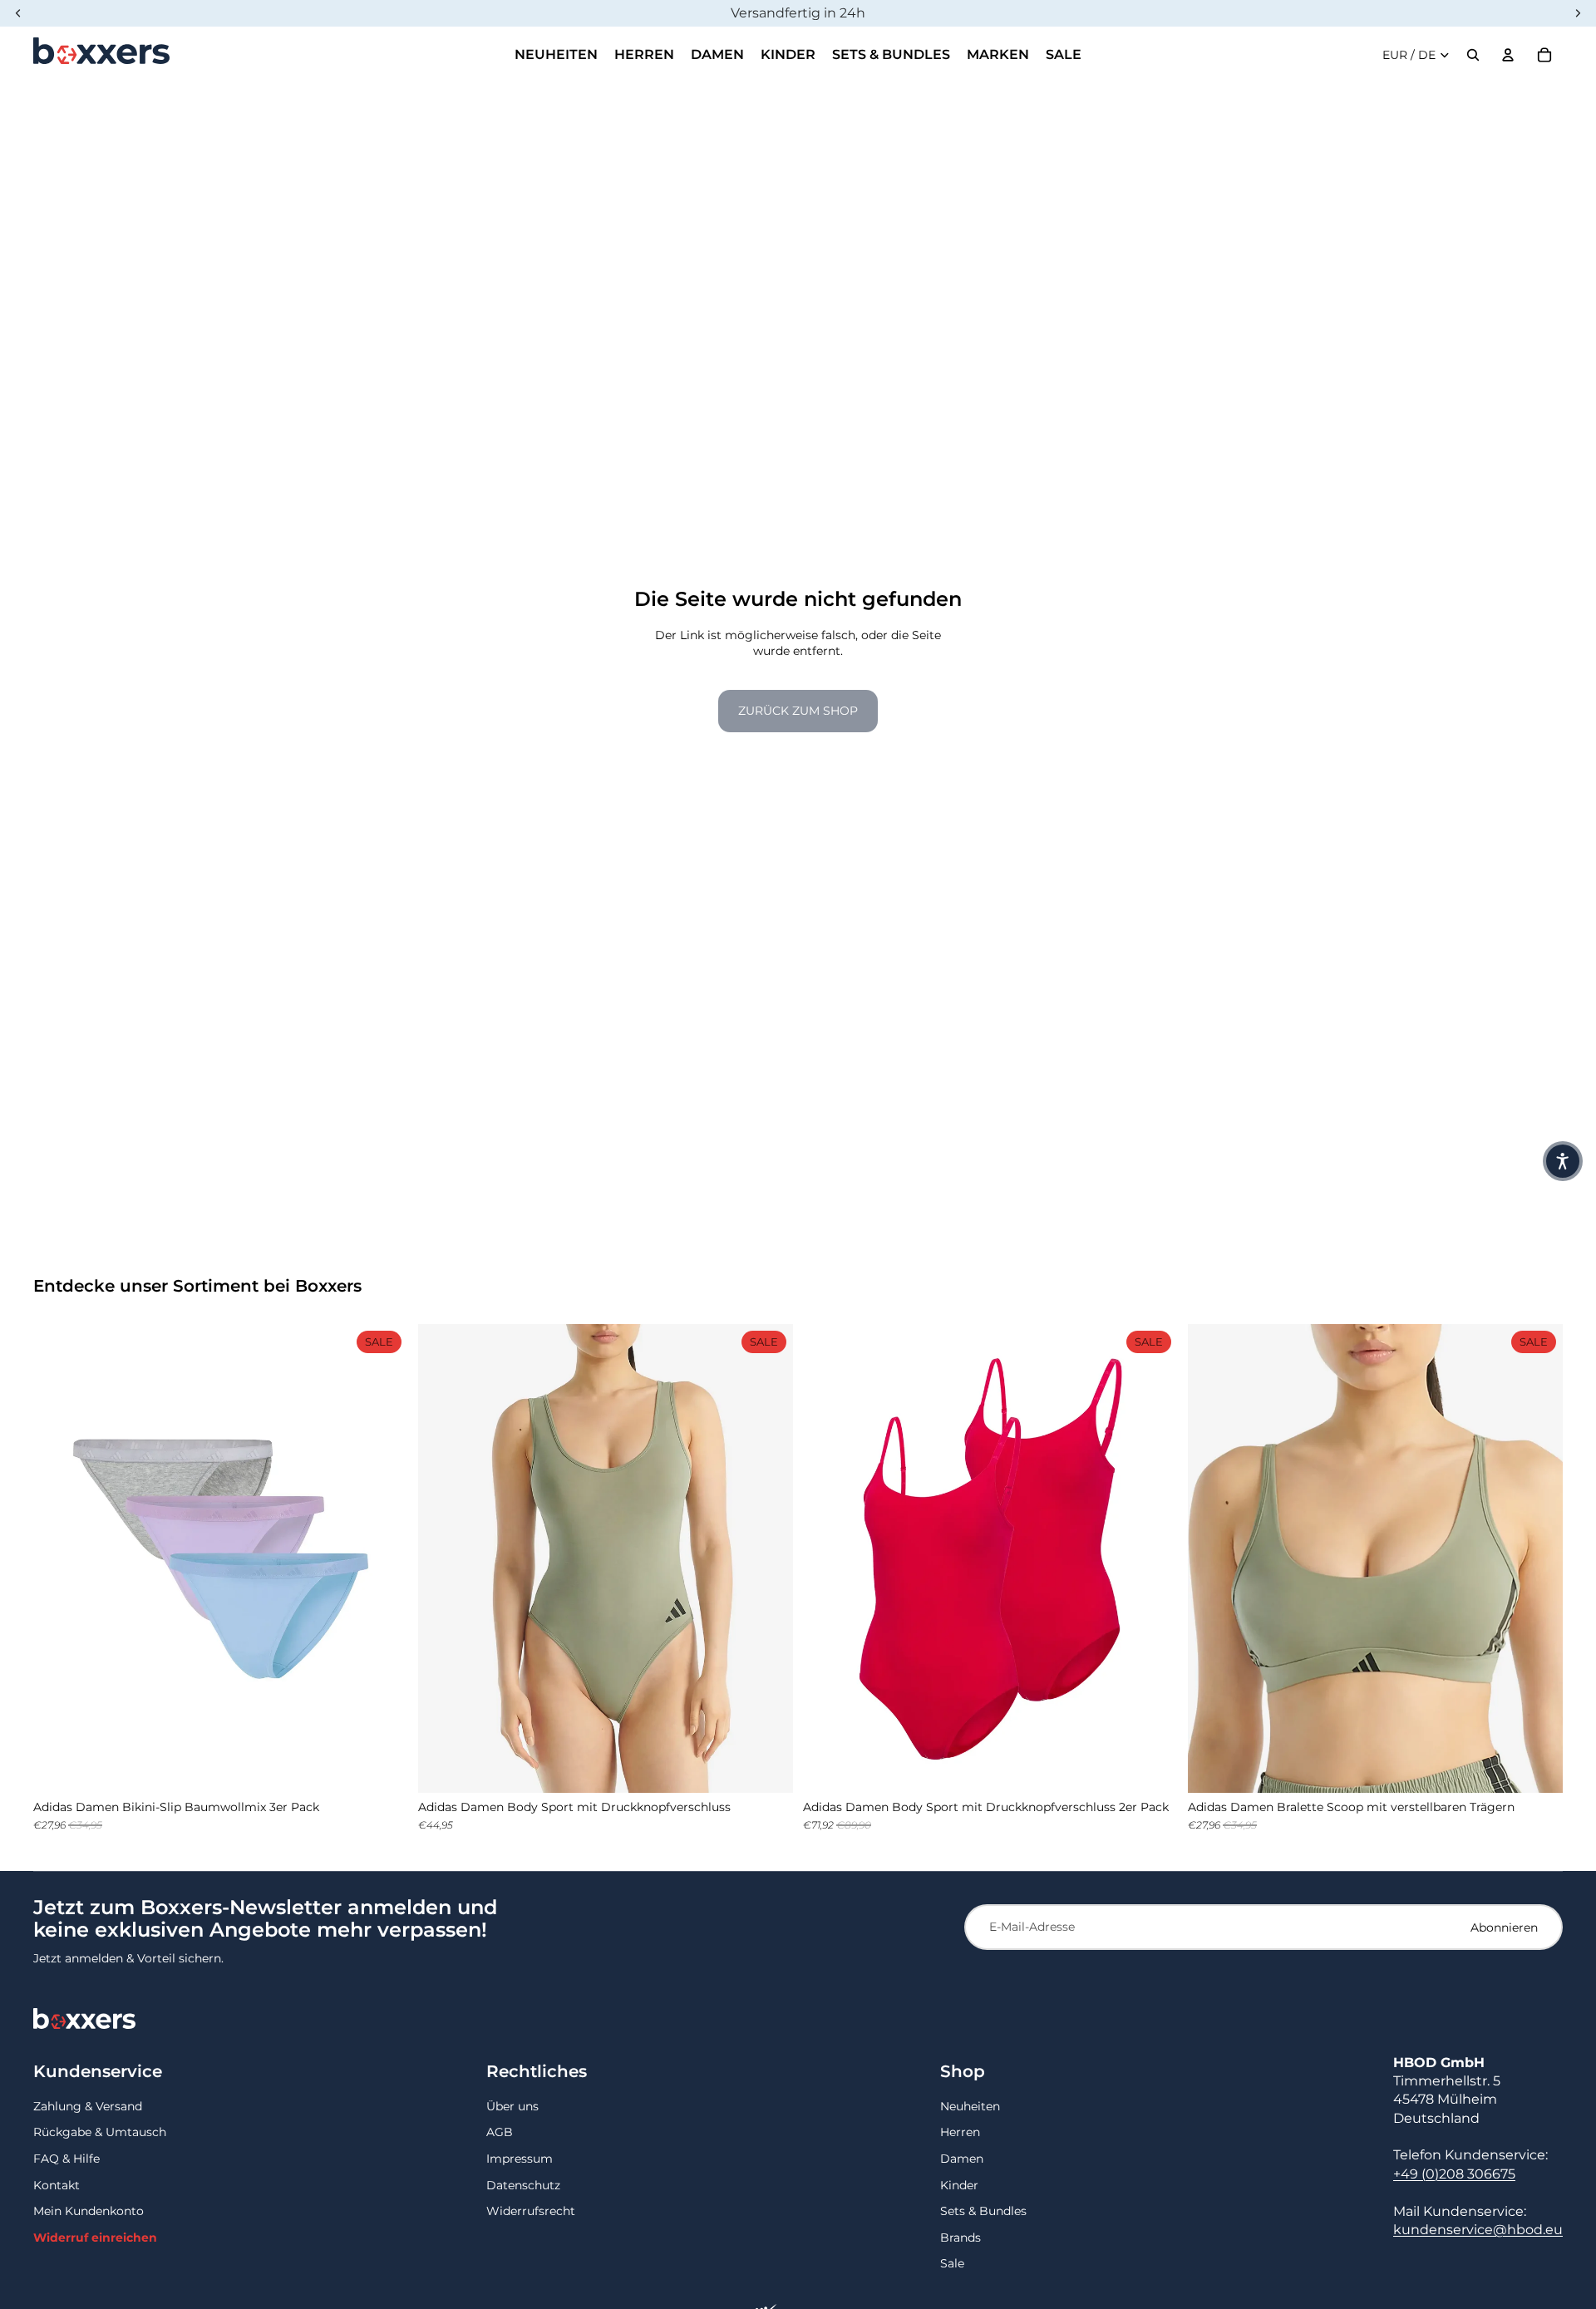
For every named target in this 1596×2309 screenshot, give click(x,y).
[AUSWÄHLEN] (382, 1767)
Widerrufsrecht (531, 2211)
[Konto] (1508, 55)
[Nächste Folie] (383, 1558)
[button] (1563, 1161)
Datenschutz (523, 2185)
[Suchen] (1473, 55)
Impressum (520, 2159)
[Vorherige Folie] (58, 1558)
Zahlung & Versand (88, 2106)
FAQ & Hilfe (66, 2159)
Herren (960, 2132)
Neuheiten (970, 2106)
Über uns (512, 2106)
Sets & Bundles (983, 2211)
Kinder (959, 2185)
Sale (952, 2263)
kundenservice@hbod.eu (1478, 2230)
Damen (962, 2159)
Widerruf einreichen (95, 2238)
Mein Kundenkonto (89, 2211)
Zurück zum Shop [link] (798, 711)
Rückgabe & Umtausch (100, 2132)
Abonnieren (1504, 1927)
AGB (500, 2132)
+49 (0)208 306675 (1454, 2174)
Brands (961, 2238)
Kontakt (57, 2185)
